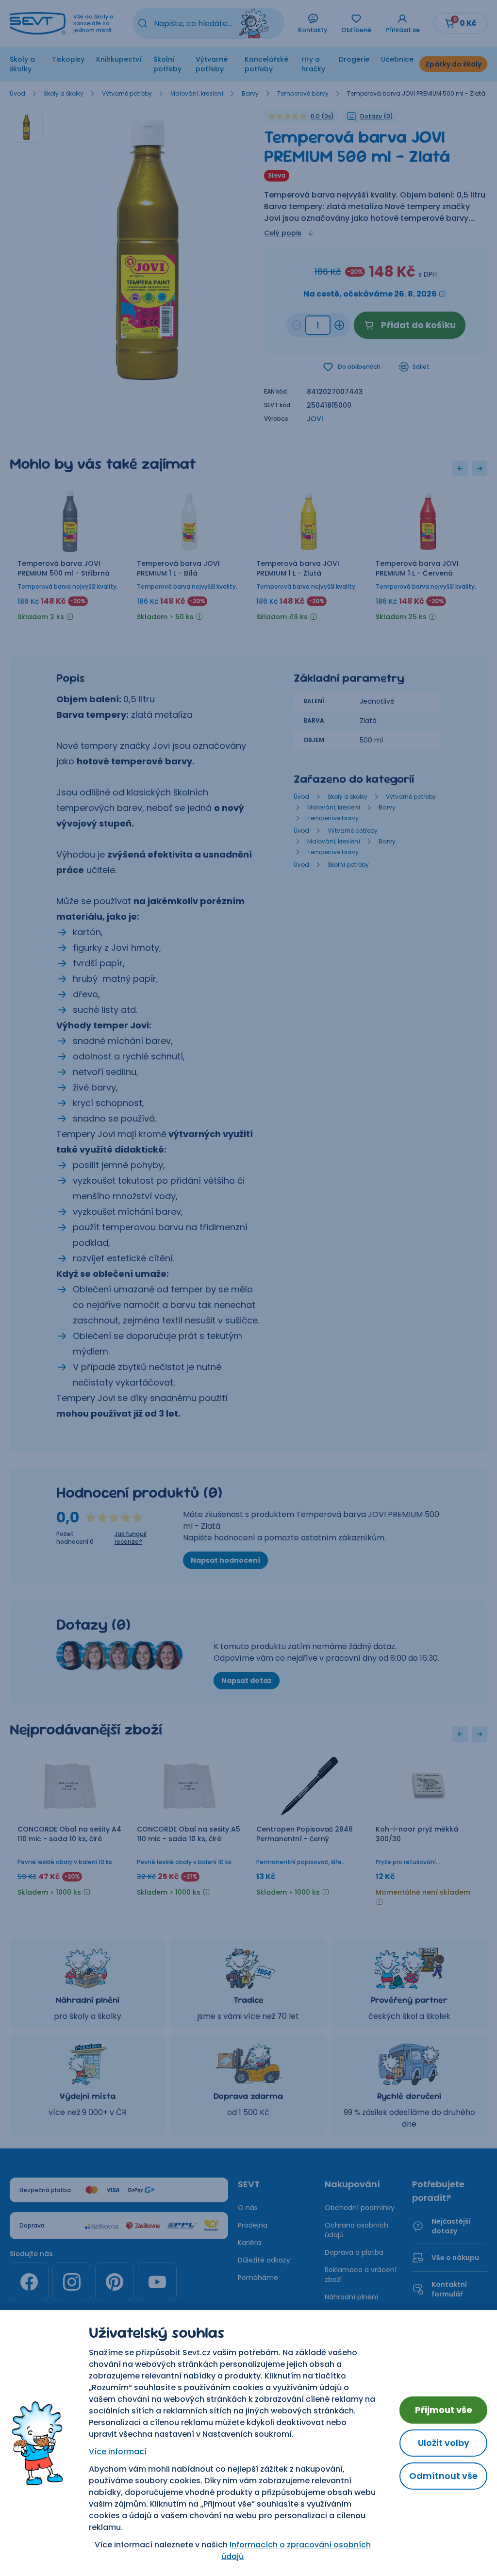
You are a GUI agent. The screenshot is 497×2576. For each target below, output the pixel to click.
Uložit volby (444, 2443)
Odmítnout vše (443, 2476)
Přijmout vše (444, 2410)
